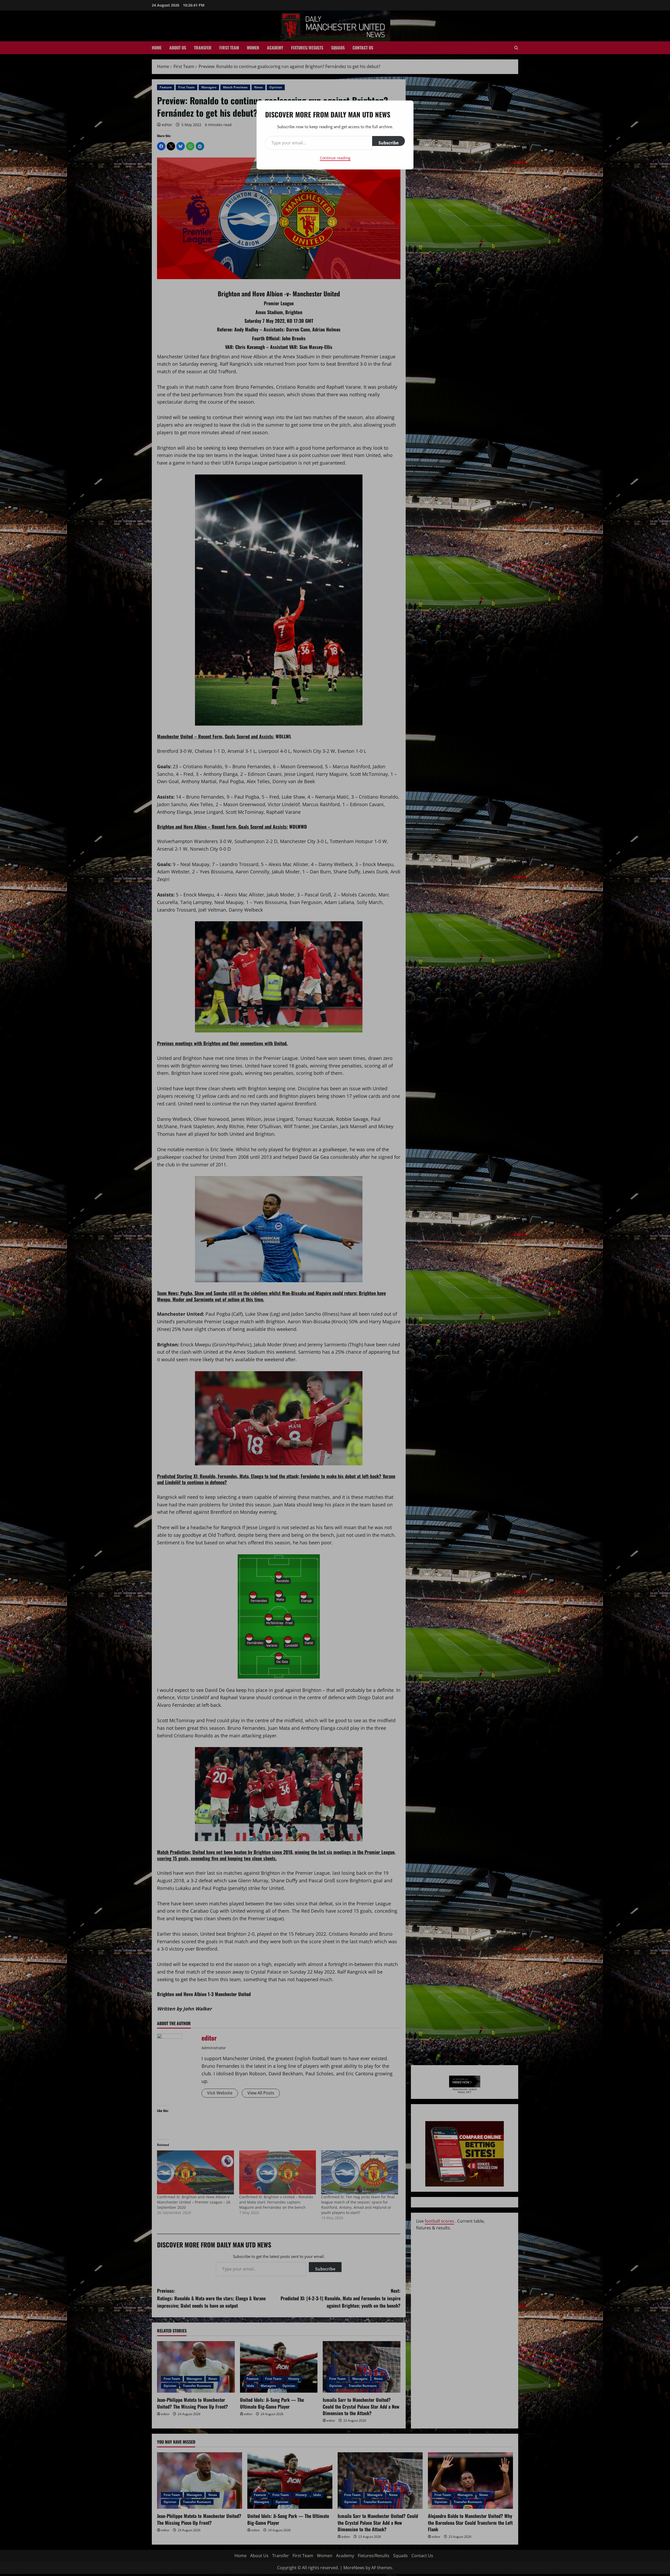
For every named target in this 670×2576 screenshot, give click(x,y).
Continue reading (335, 158)
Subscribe (389, 143)
